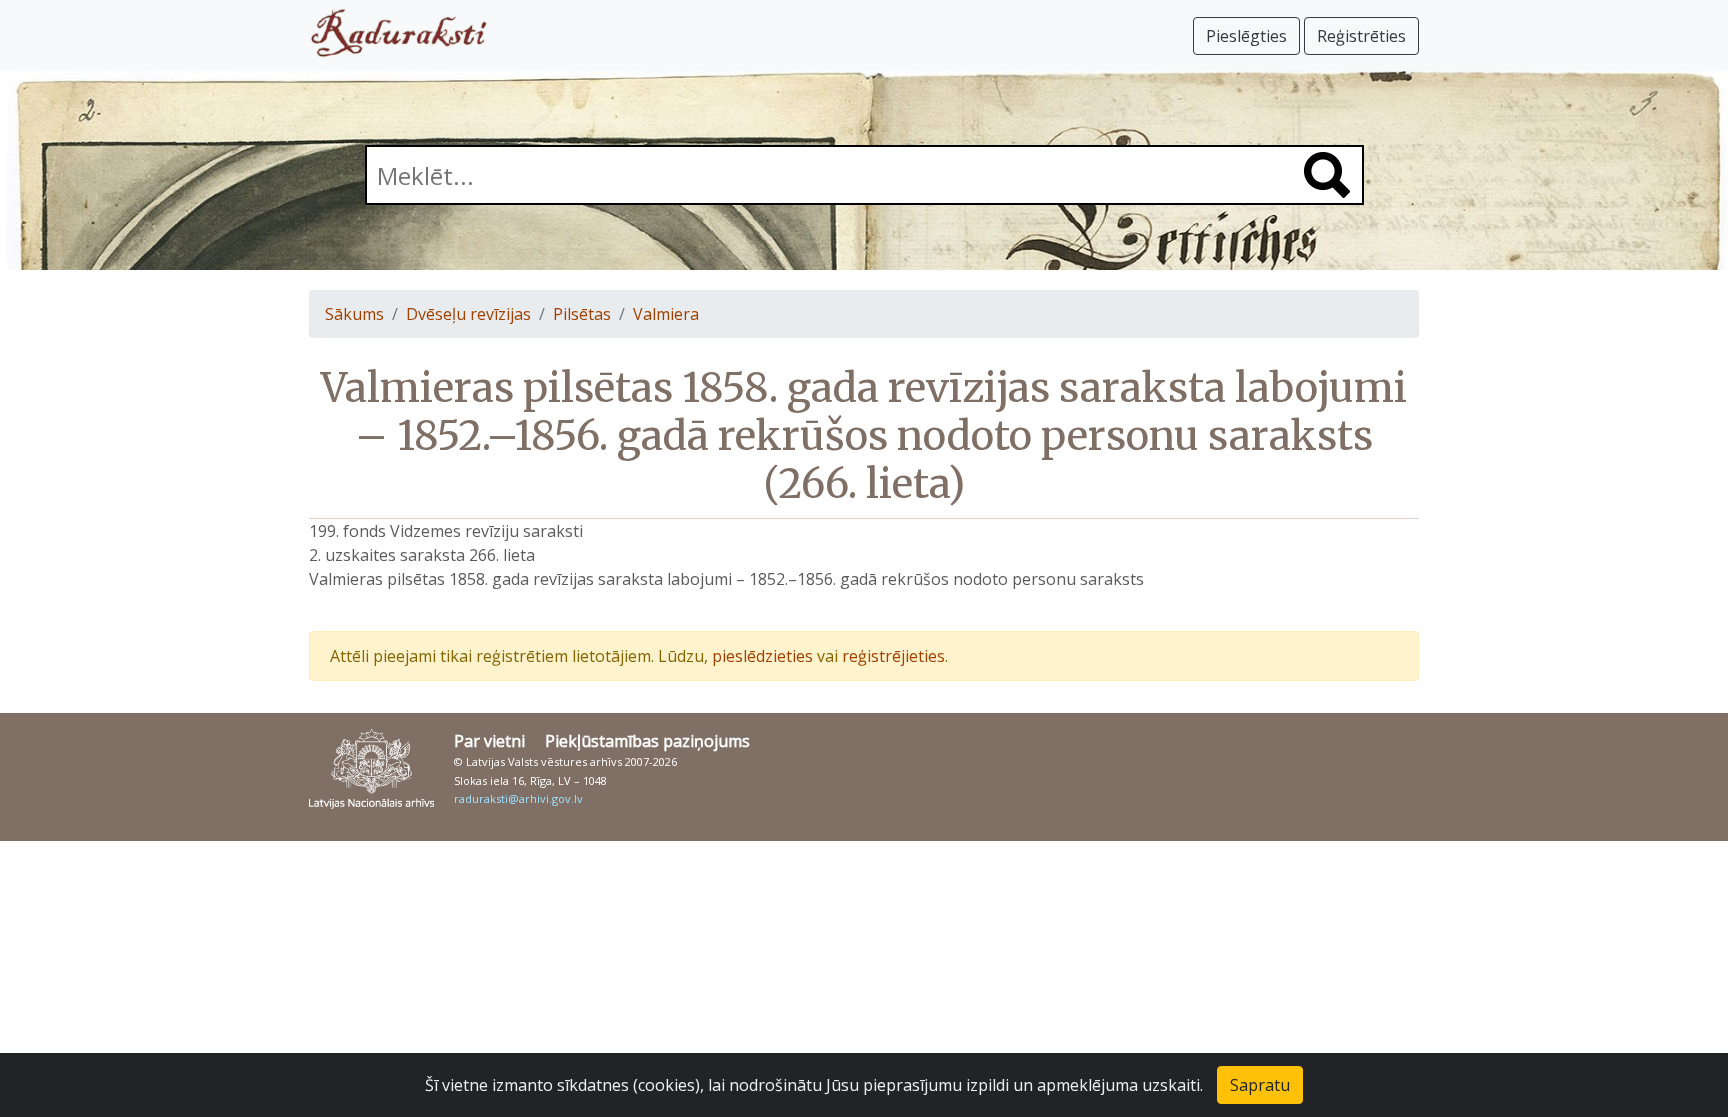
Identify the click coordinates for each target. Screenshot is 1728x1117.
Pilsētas (582, 314)
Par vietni (489, 741)
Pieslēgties (1246, 36)
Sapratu (1260, 1085)
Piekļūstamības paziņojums (647, 741)
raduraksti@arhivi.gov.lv (518, 798)
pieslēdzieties (762, 656)
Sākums (354, 314)
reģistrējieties (893, 656)
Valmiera (666, 314)
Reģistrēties (1361, 36)
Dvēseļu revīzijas (468, 314)
